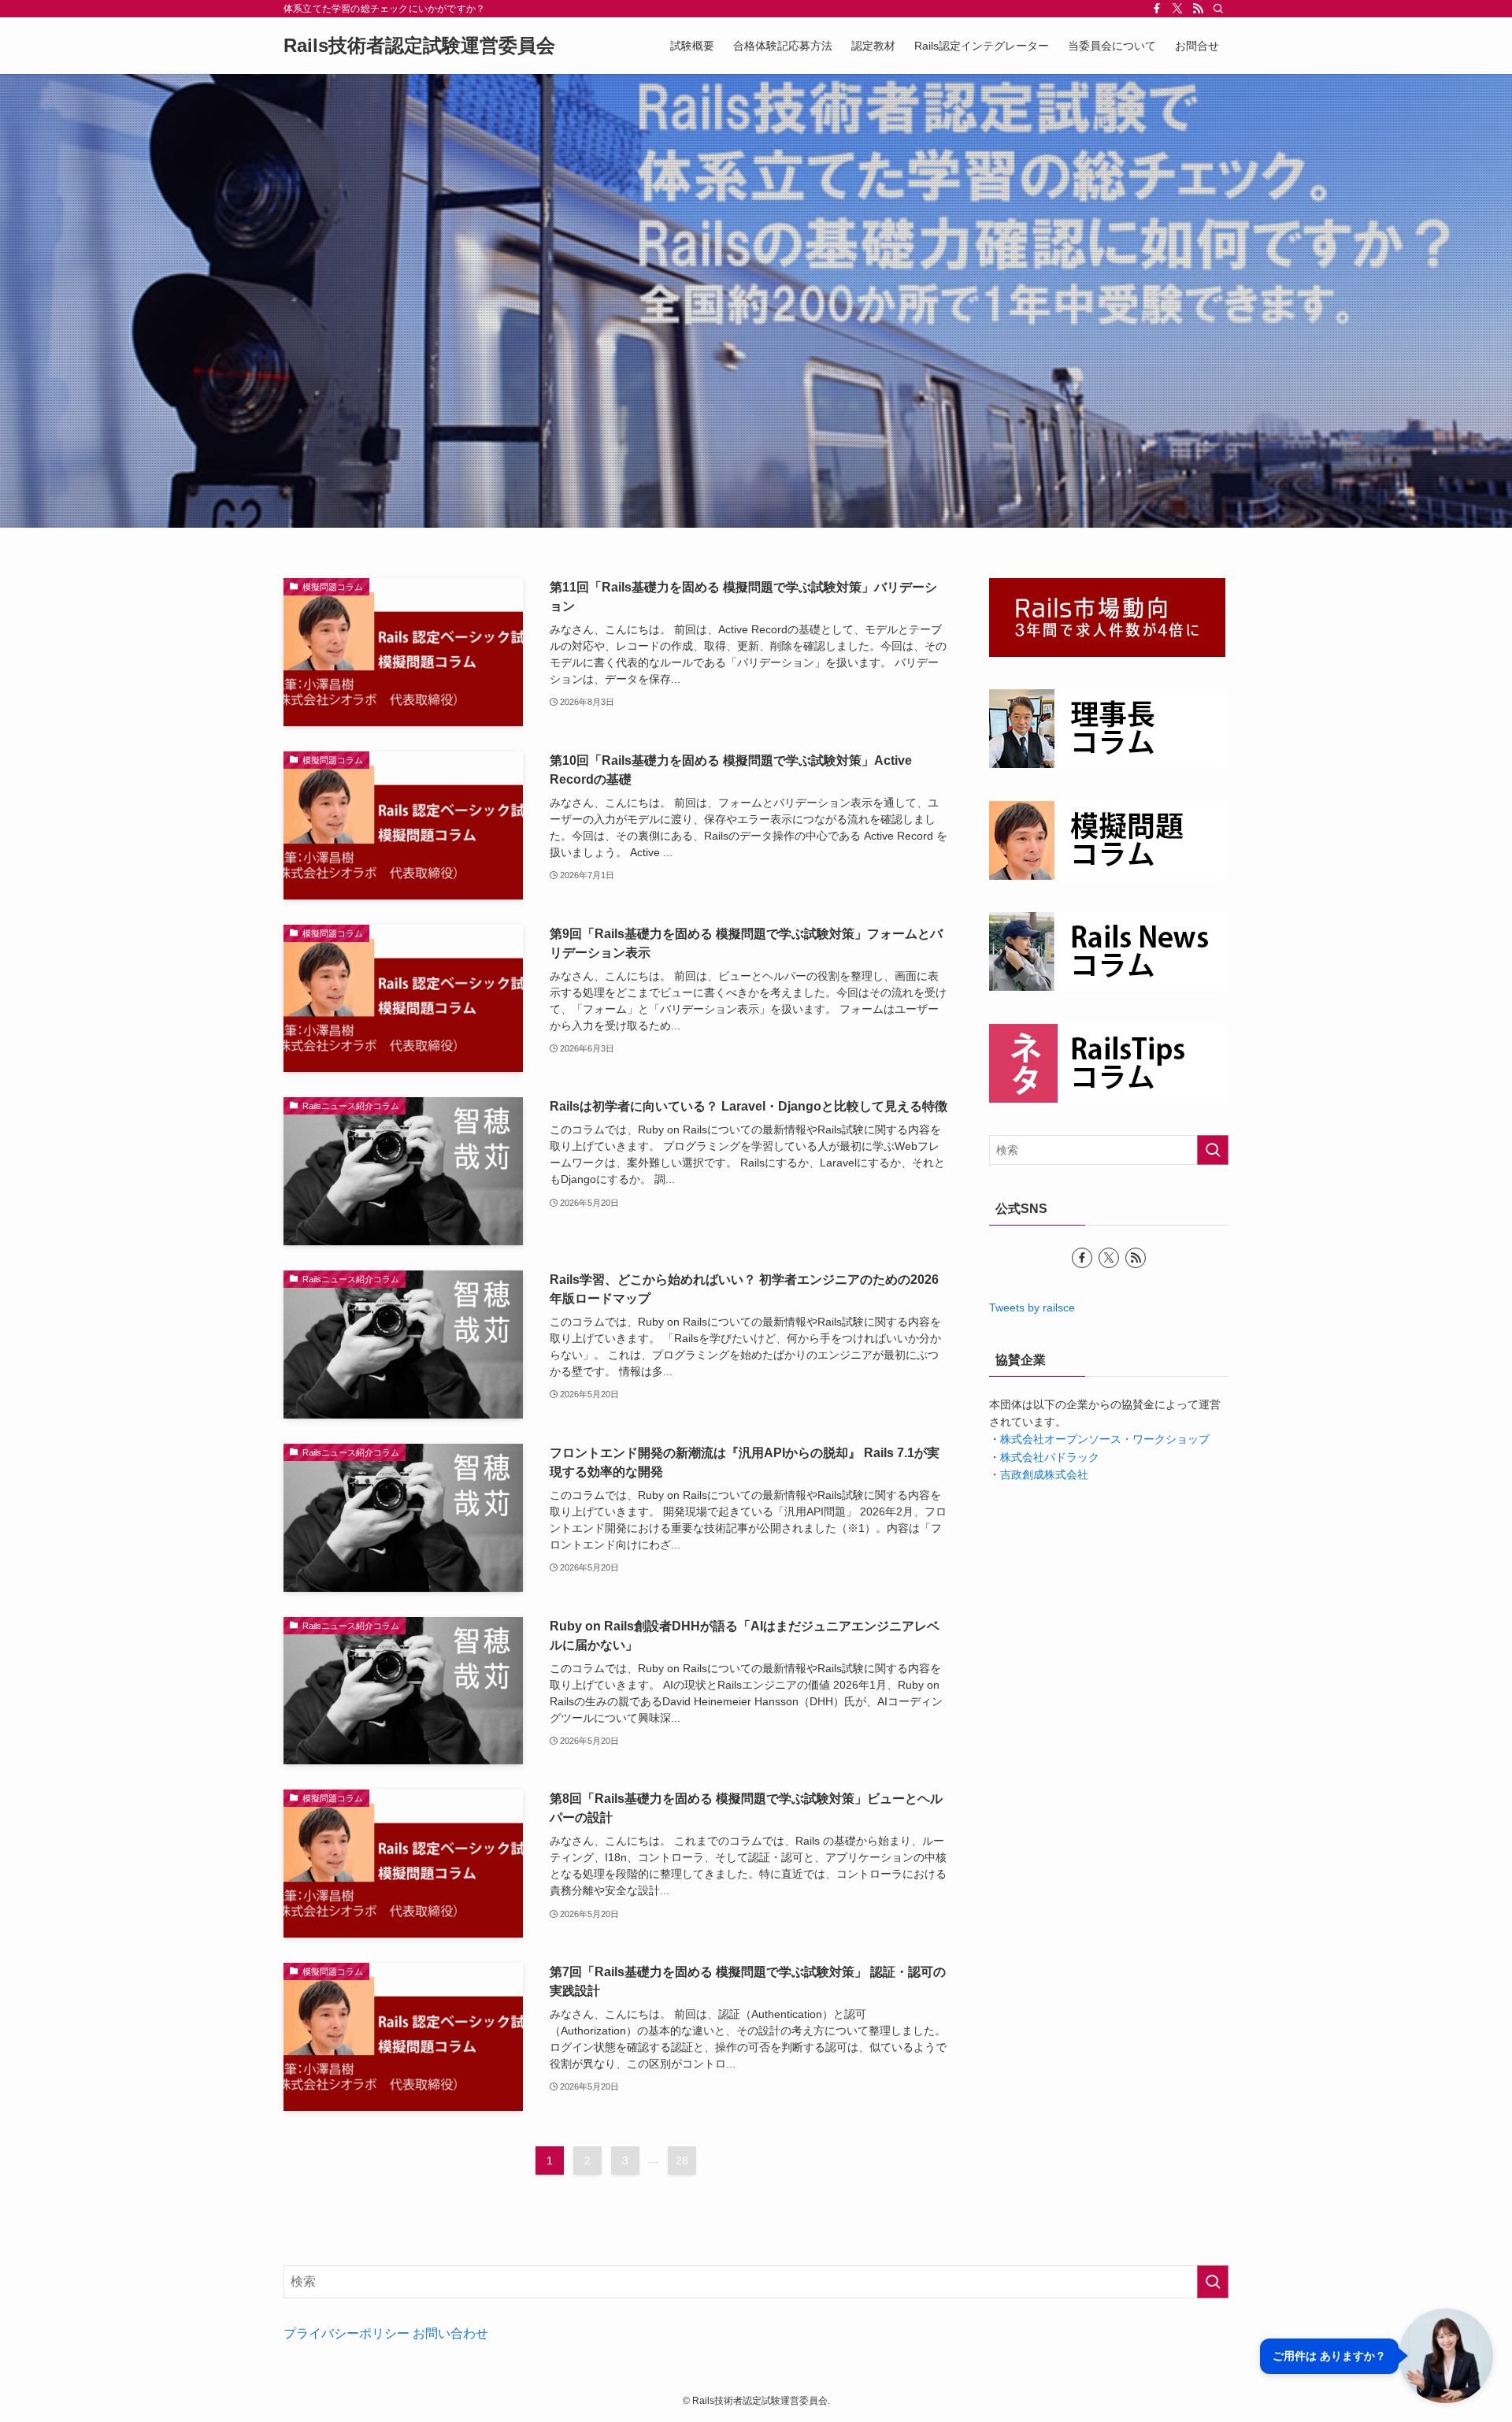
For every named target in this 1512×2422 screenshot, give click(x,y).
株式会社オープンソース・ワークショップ (1105, 1439)
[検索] (1218, 9)
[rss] (1198, 9)
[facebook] (1157, 9)
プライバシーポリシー (346, 2333)
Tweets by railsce (1032, 1307)
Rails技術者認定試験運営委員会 (419, 46)
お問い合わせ (450, 2333)
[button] (1377, 2356)
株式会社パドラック (1050, 1457)
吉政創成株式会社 (1044, 1474)
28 (682, 2161)
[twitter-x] (1177, 9)
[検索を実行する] (1213, 1150)
